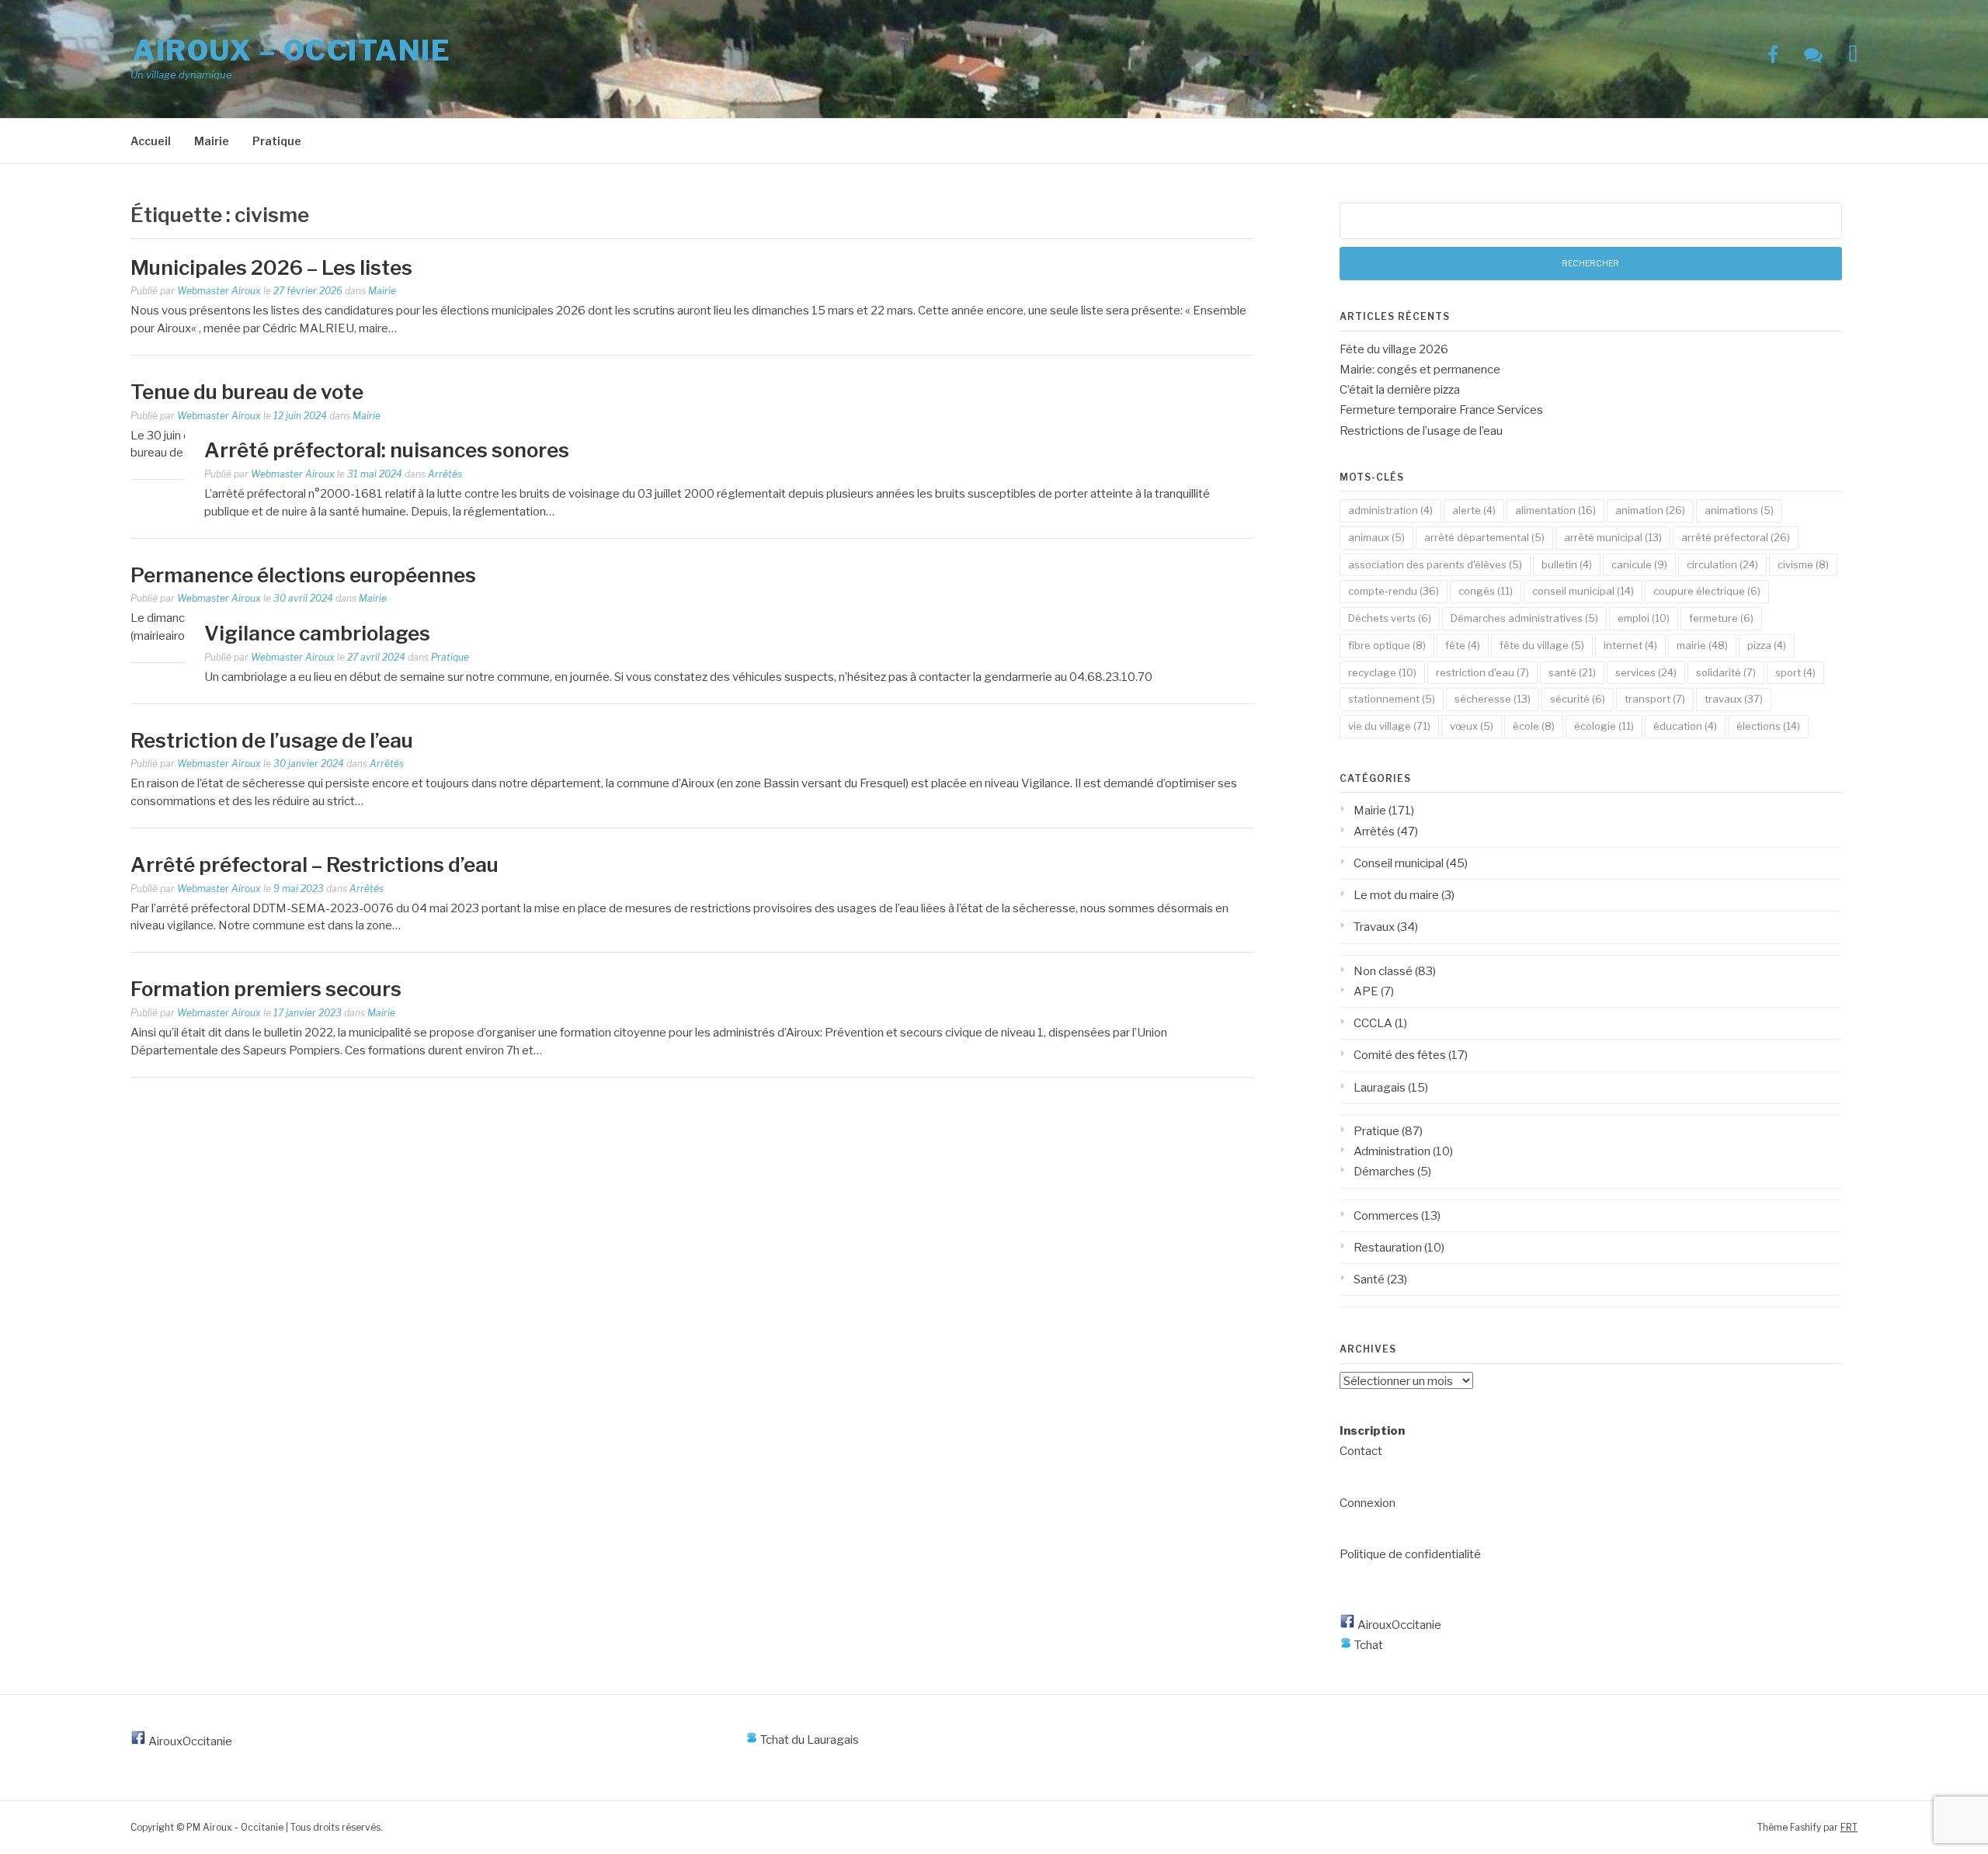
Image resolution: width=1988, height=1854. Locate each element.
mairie (1702, 645)
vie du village (1389, 726)
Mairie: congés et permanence (1420, 370)
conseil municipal (1583, 591)
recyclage (1382, 672)
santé (1572, 672)
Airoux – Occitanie (292, 50)
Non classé (1383, 971)
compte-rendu (1394, 591)
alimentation (1555, 510)
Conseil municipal (1399, 863)
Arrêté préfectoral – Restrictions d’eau (315, 865)
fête (1463, 645)
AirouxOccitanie (1398, 1625)
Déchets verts (1390, 618)
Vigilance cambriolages (317, 633)
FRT (1849, 1827)
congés (1486, 591)
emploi (1644, 618)
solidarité (1726, 672)
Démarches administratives (1524, 618)
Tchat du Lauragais (808, 1740)
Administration (1392, 1151)
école (1534, 726)
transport (1655, 699)
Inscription (1372, 1431)
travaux (1734, 699)
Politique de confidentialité (1410, 1554)
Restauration (1388, 1248)
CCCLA (1373, 1023)
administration (1390, 510)
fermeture (1721, 618)
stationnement (1392, 699)
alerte (1474, 510)
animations (1739, 510)
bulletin (1567, 564)
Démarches (1384, 1172)
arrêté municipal (1613, 537)
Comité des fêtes (1400, 1055)
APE (1366, 991)
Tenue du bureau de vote (247, 392)
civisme (1803, 564)
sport (1795, 672)
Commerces (1386, 1216)
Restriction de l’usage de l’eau (272, 740)
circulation (1722, 564)
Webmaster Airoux (219, 291)
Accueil (151, 141)
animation (1650, 510)
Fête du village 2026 (1394, 349)
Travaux (1374, 927)
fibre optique (1387, 645)
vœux (1472, 726)
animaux (1376, 537)
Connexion (1368, 1503)
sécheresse (1493, 699)
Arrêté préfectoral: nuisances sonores (387, 450)
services (1646, 672)
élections (1768, 726)
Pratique (277, 141)
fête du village (1542, 645)
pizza (1767, 645)
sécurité (1578, 699)
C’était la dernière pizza (1400, 390)
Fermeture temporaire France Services (1441, 410)
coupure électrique (1707, 591)
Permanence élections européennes (303, 575)
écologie (1604, 726)
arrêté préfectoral (1736, 537)
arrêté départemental (1484, 537)
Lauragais (1380, 1088)
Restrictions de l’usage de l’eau (1421, 431)
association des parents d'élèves (1435, 564)
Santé (1369, 1279)
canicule (1639, 564)
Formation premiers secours (266, 989)
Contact (1361, 1451)
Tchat (1368, 1645)
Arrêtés (445, 474)
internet (1630, 645)
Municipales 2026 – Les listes (271, 267)
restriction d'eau (1482, 672)
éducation (1685, 726)
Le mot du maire (1396, 895)
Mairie (212, 141)
